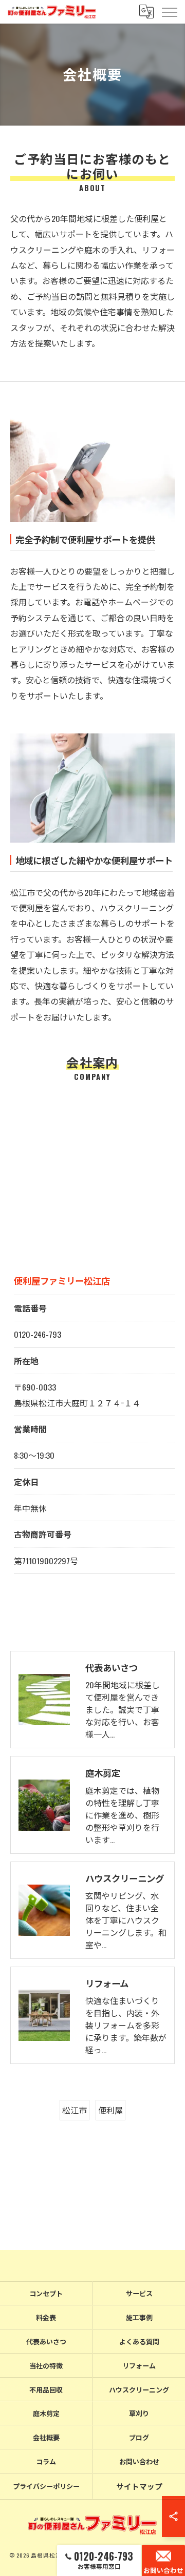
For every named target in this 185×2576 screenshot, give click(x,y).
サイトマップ (139, 2486)
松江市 (75, 2110)
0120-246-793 (38, 1334)
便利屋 (110, 2110)
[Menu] (169, 12)
